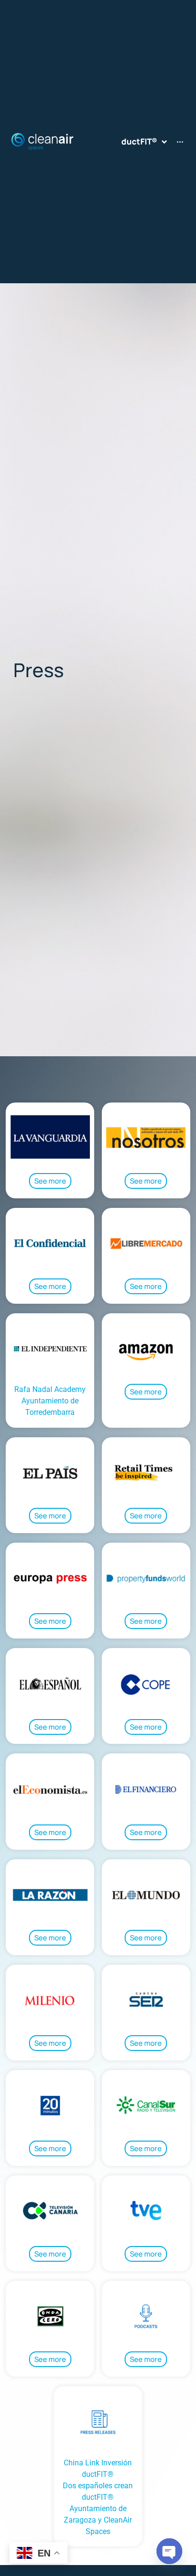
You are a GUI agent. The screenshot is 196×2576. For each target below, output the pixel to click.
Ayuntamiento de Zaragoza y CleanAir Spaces (98, 2520)
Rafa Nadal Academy (50, 1389)
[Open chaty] (169, 2551)
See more (50, 1181)
